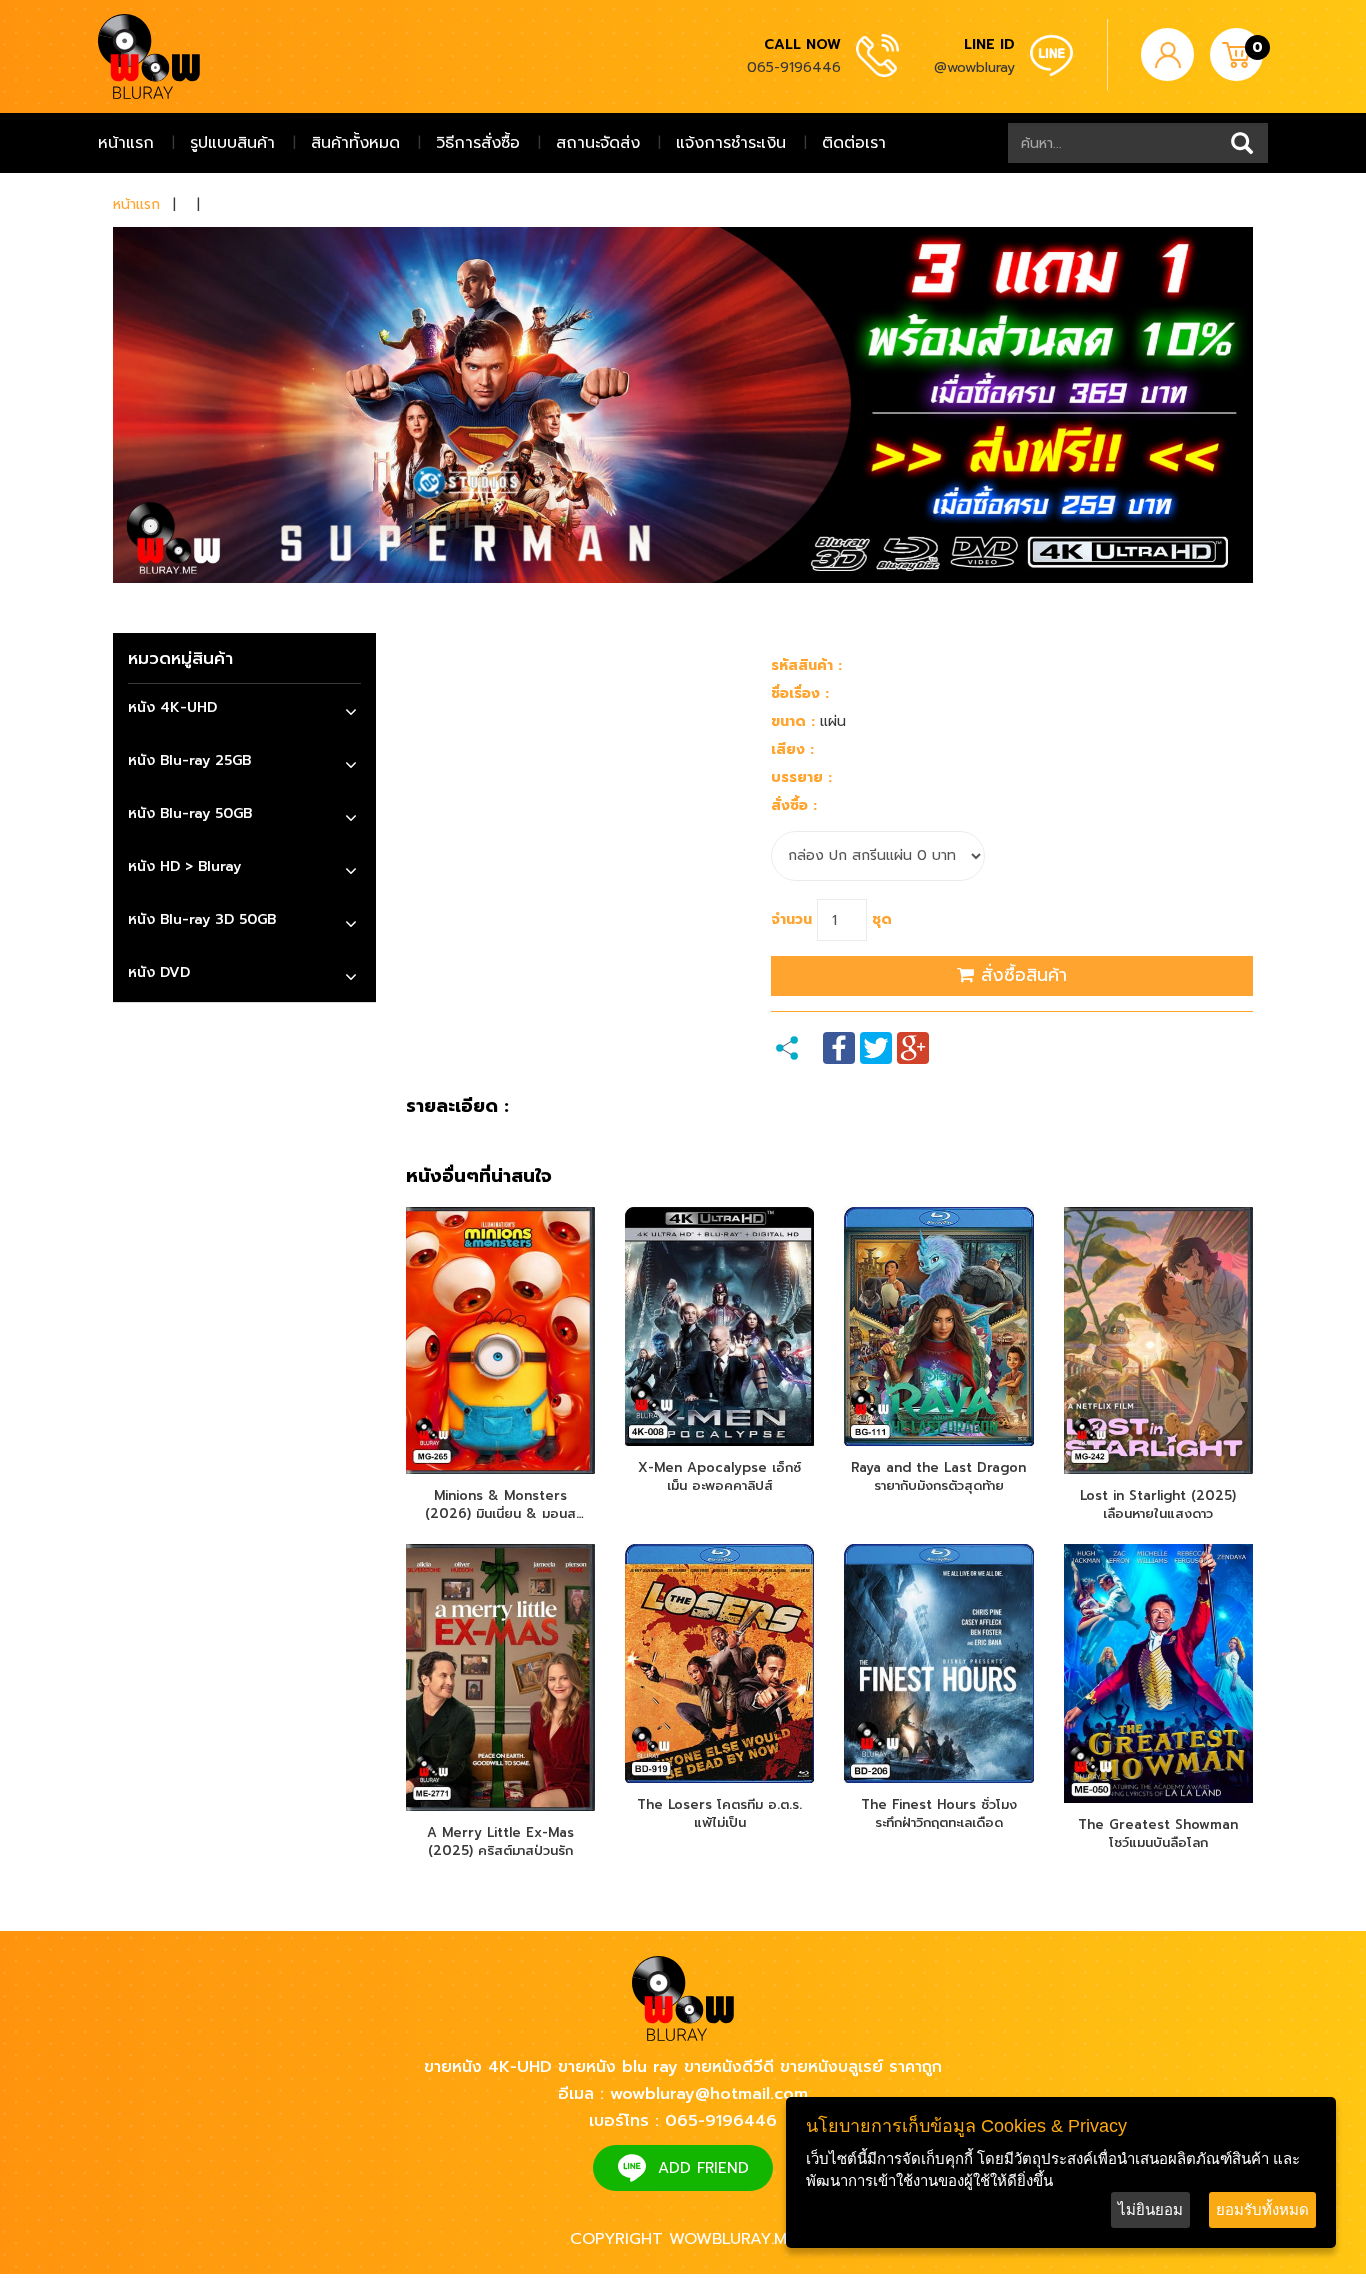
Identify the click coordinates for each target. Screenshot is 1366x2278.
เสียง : (792, 749)
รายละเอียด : (457, 1107)
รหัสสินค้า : (806, 665)
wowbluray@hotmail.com (709, 2094)
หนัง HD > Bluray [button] (184, 866)
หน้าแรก (126, 143)
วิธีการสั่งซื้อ (478, 143)
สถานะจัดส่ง (598, 143)
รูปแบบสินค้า (232, 143)
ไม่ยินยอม (1150, 2209)
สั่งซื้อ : (794, 805)
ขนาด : (793, 721)
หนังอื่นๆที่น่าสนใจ (479, 1177)
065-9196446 (794, 67)
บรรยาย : (801, 777)
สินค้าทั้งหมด (355, 143)
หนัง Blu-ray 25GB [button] (189, 760)
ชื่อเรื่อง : (800, 693)
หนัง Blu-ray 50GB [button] (190, 813)
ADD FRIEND (703, 2168)
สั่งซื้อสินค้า (1020, 975)
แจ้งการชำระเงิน (731, 143)
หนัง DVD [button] (159, 972)
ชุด (882, 919)
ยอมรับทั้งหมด (1262, 2209)
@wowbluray (974, 67)
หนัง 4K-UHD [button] (172, 707)
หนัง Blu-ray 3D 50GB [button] (202, 919)
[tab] (244, 710)
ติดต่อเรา (854, 143)
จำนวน (791, 919)
